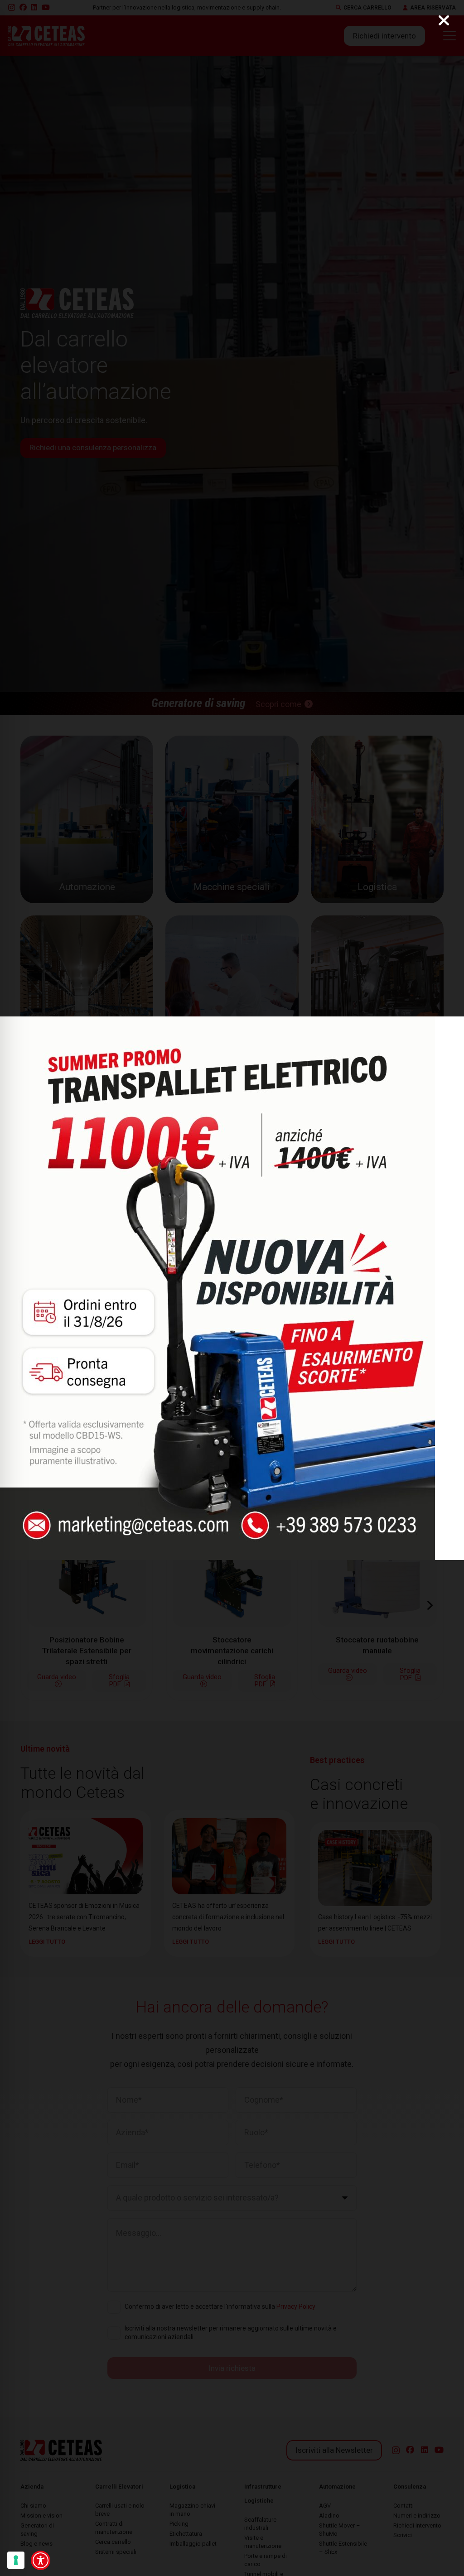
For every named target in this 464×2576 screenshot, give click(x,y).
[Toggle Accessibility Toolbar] (41, 2560)
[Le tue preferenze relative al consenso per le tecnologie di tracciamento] (16, 2560)
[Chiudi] (444, 20)
